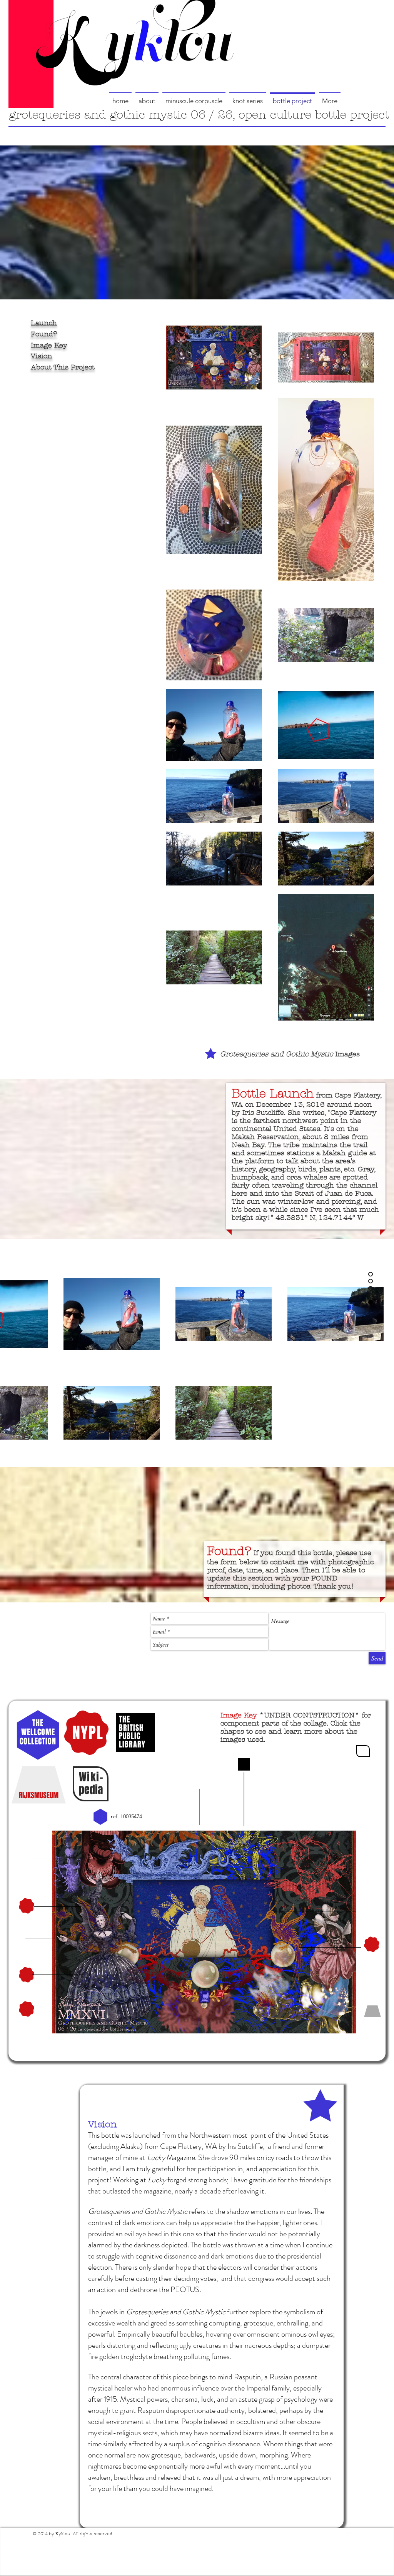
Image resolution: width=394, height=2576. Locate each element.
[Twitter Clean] (351, 2535)
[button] (363, 1751)
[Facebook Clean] (341, 2535)
